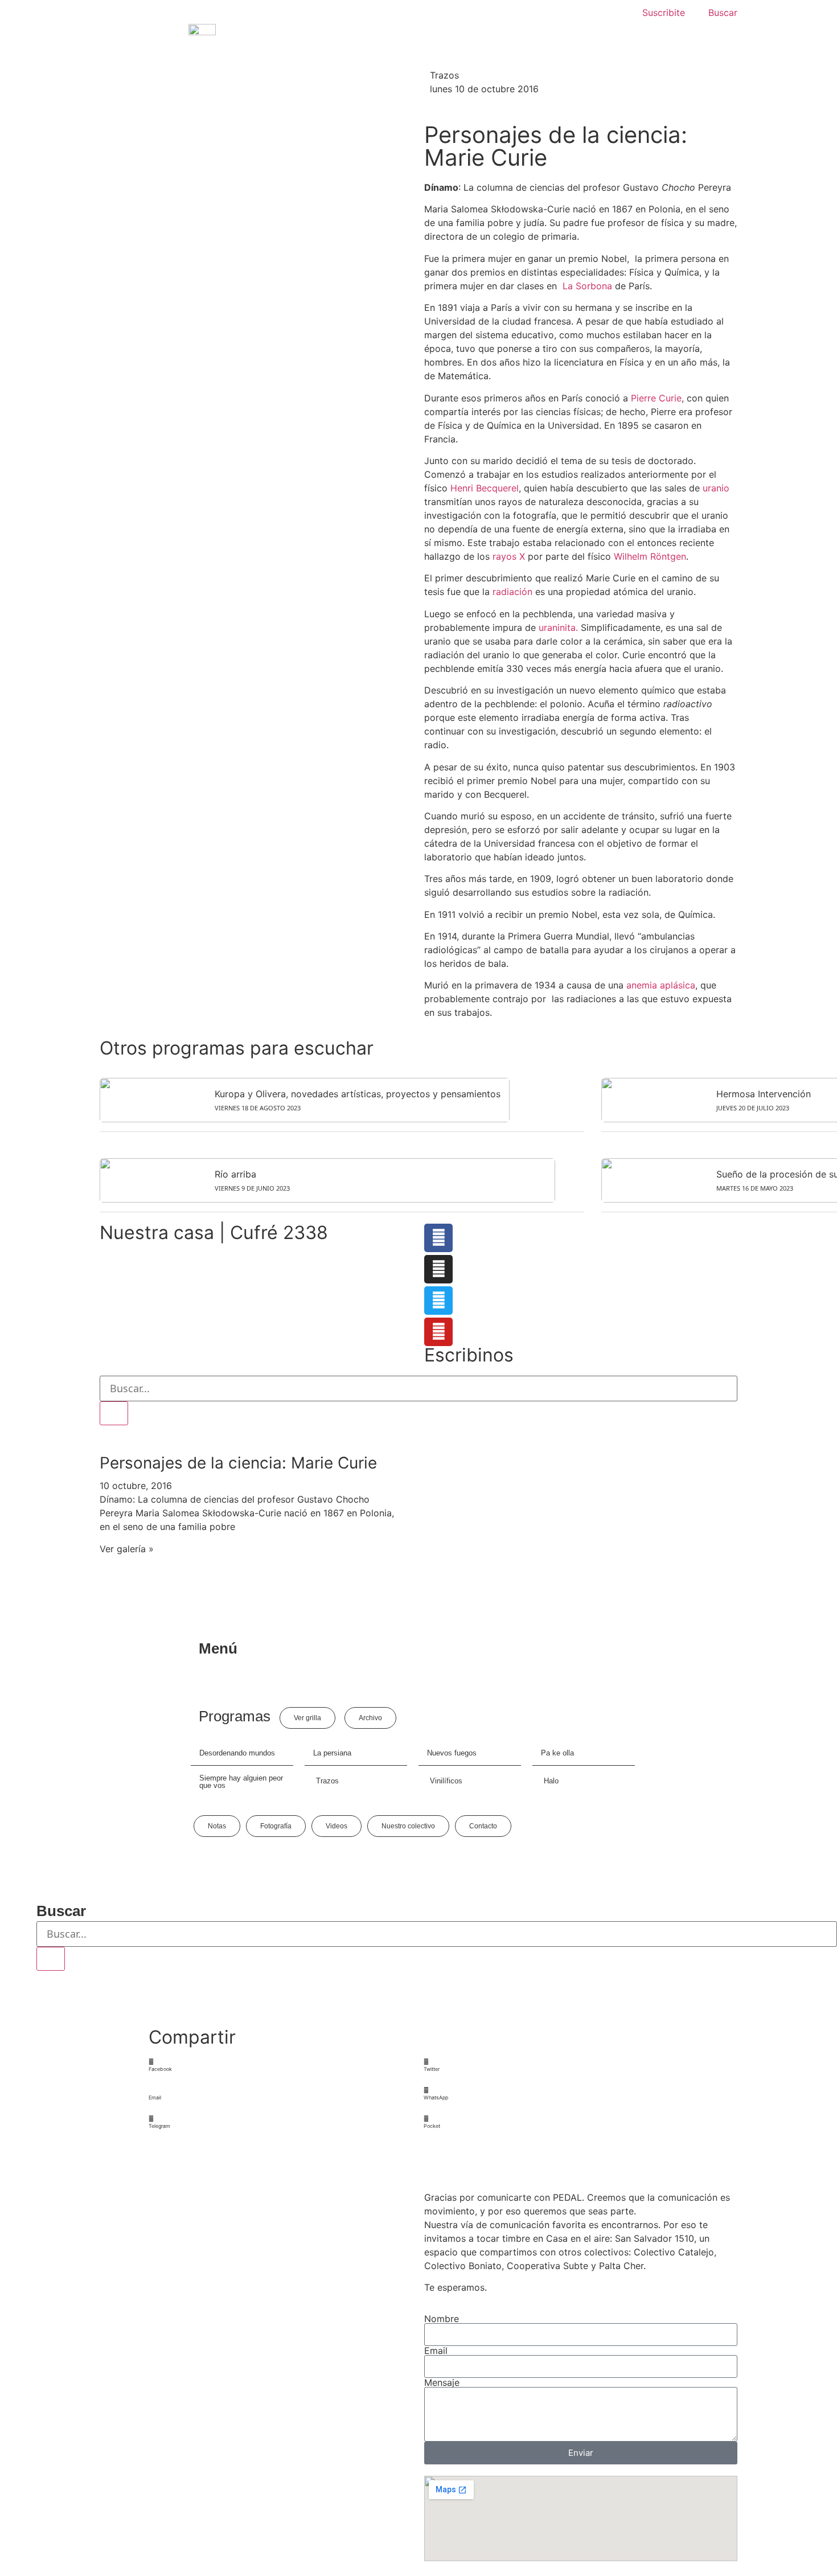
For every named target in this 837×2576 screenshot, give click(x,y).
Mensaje (442, 2382)
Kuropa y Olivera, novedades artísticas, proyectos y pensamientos (358, 1094)
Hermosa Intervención (764, 1094)
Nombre (442, 2319)
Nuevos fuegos (452, 1753)
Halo (551, 1781)
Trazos (444, 75)
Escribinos (469, 1355)
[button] (281, 2066)
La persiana (332, 1753)
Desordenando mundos (237, 1753)
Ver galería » (127, 1549)
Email (436, 2351)
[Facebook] (438, 1238)
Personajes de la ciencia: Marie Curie (238, 1463)
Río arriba (235, 1174)
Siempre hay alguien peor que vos (241, 1782)
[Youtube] (438, 1332)
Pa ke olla (557, 1753)
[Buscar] (114, 1413)
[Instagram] (438, 1269)
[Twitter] (438, 1301)
